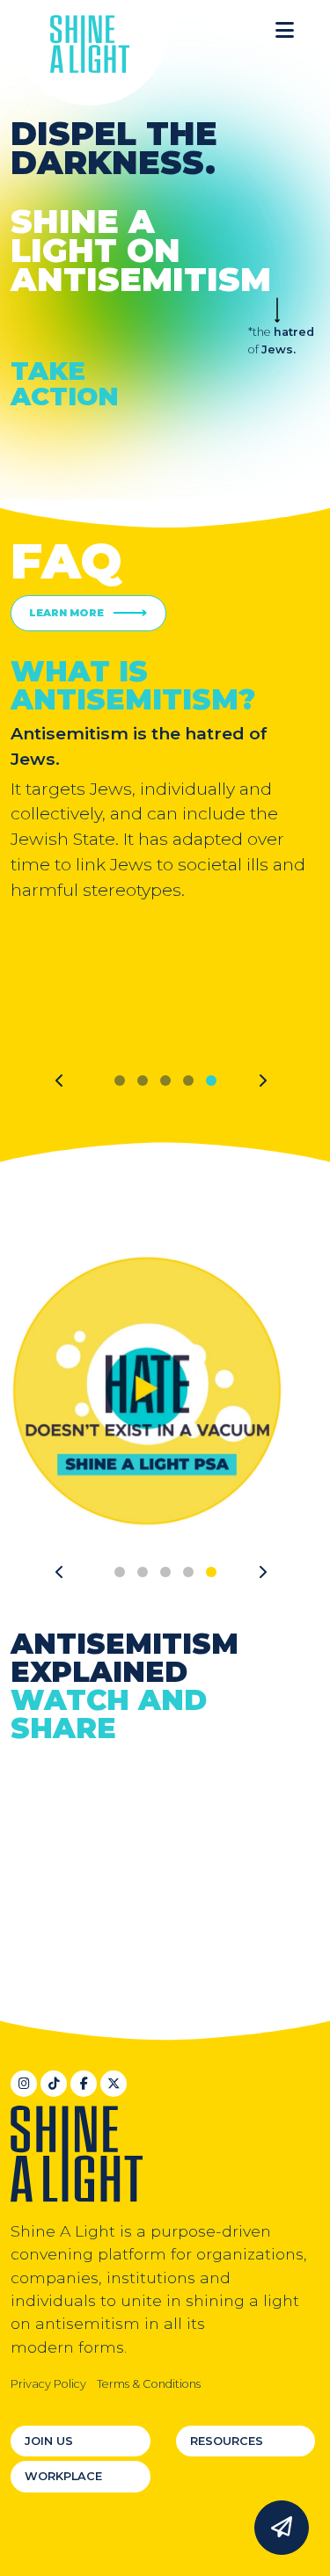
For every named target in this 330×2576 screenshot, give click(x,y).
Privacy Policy (48, 2384)
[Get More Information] (282, 2528)
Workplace (63, 2476)
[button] (285, 31)
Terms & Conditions (149, 2384)
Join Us (49, 2441)
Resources (227, 2441)
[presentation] (60, 1081)
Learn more (66, 613)
